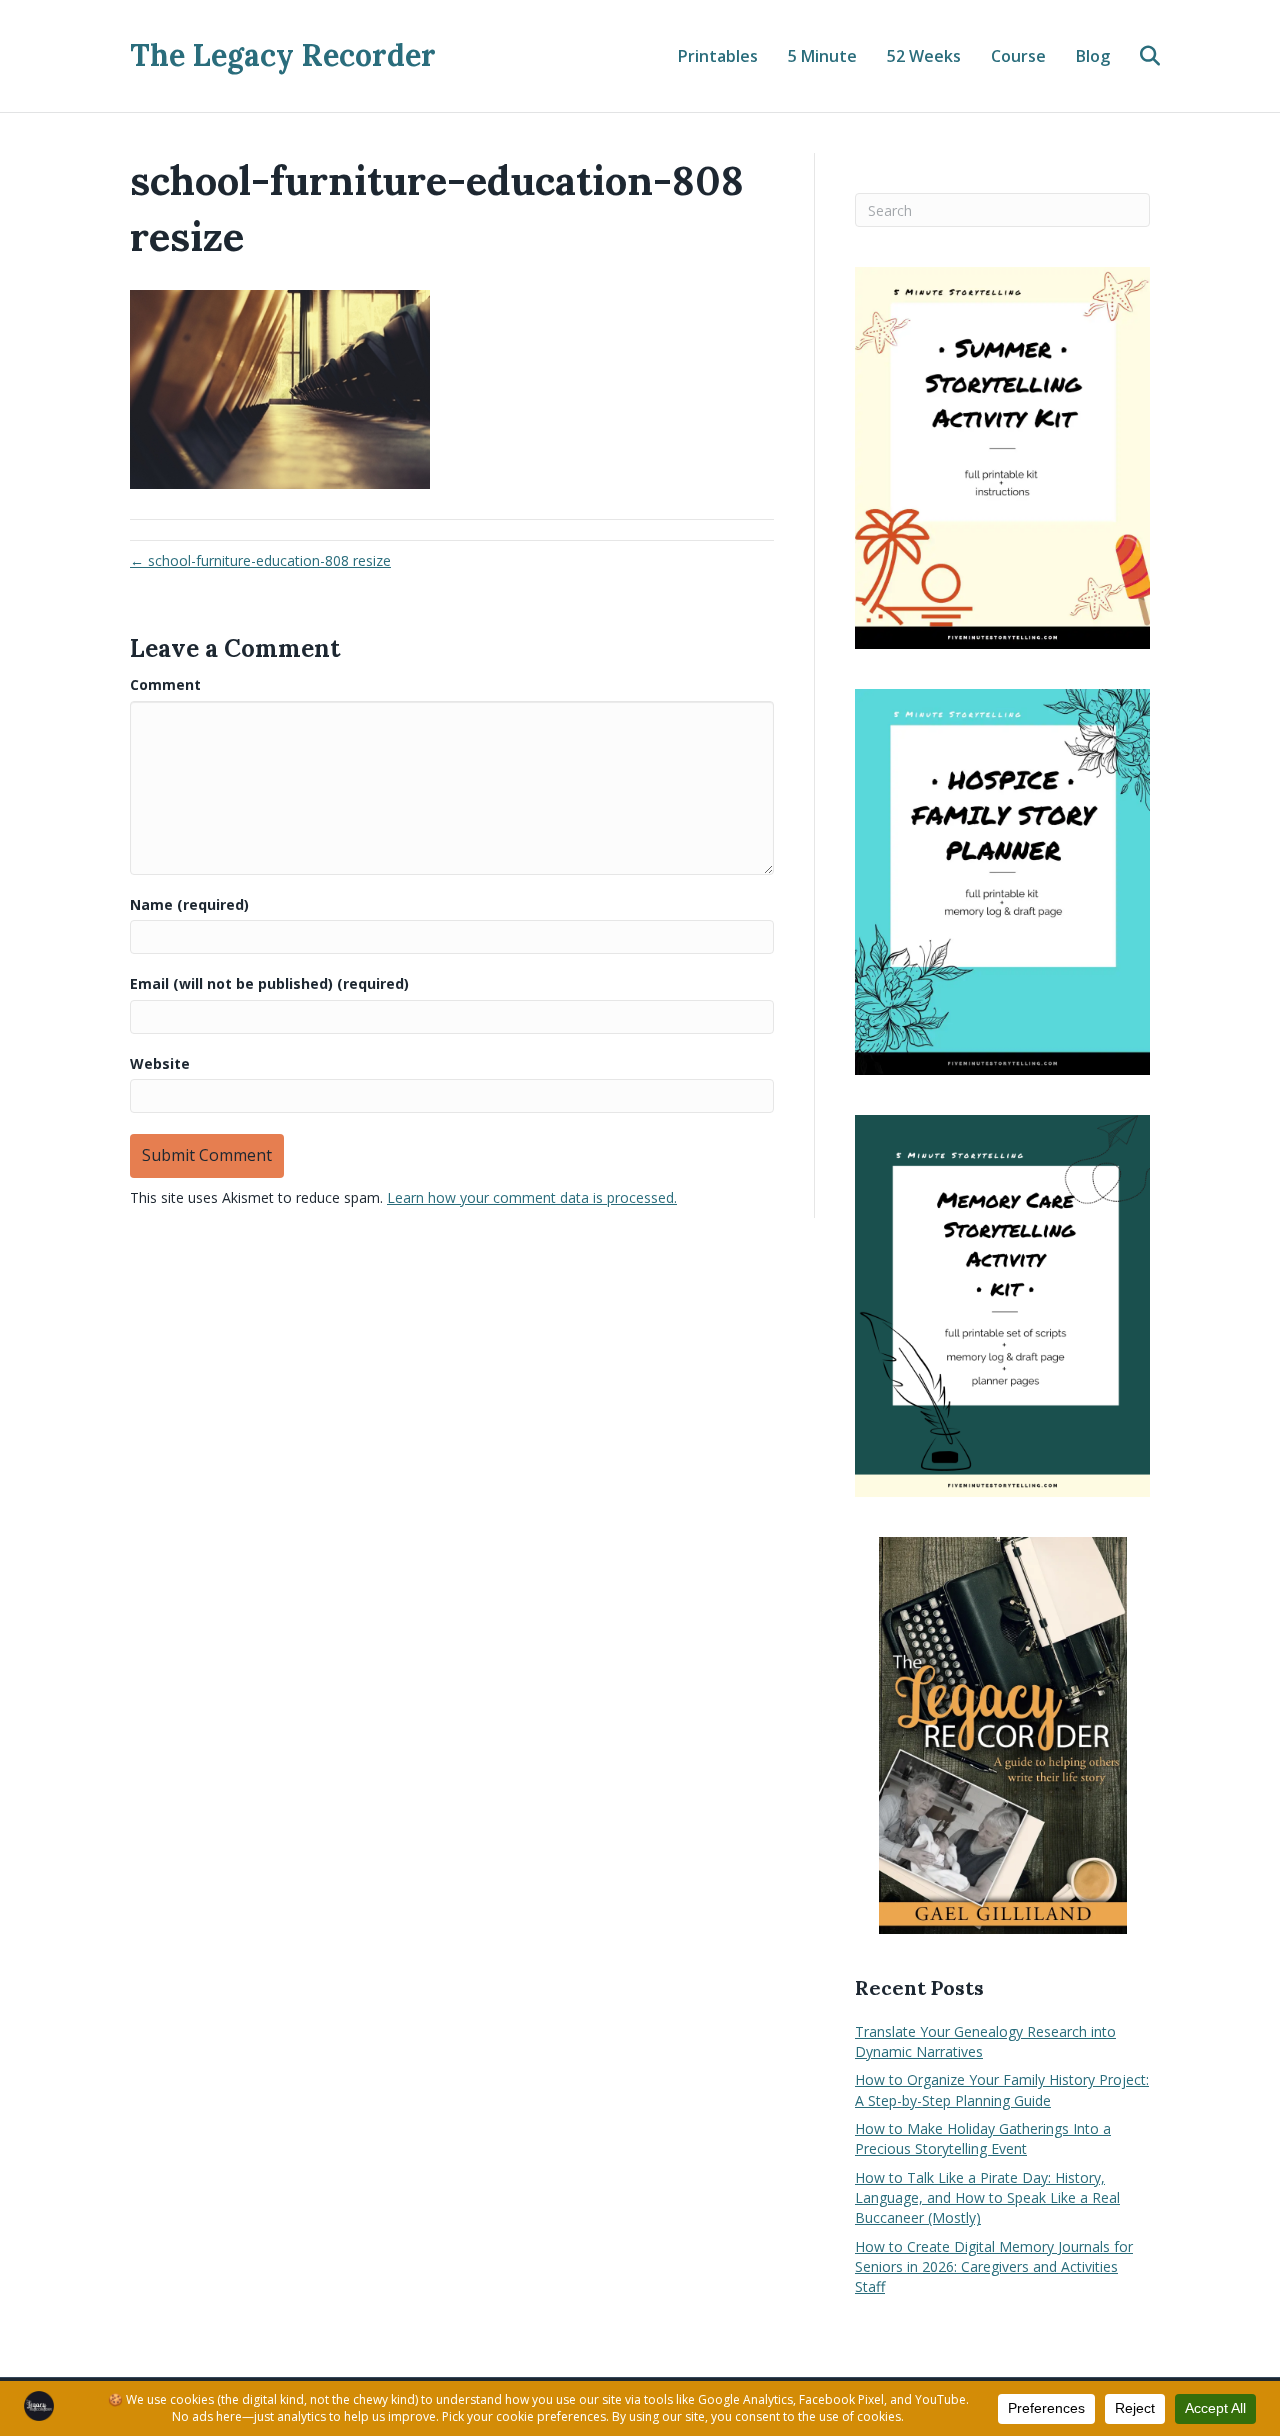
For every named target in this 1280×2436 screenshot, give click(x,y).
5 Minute (822, 56)
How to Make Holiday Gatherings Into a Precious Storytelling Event (983, 2138)
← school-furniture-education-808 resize (260, 560)
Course (1018, 56)
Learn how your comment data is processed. (532, 1197)
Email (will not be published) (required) (269, 983)
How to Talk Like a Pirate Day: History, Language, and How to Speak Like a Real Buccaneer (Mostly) (987, 2198)
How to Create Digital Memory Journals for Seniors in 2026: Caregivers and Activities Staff (994, 2267)
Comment (165, 684)
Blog (1093, 56)
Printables (718, 56)
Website (160, 1063)
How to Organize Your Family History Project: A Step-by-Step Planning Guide (1002, 2089)
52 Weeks (924, 56)
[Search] (1137, 56)
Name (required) (189, 904)
